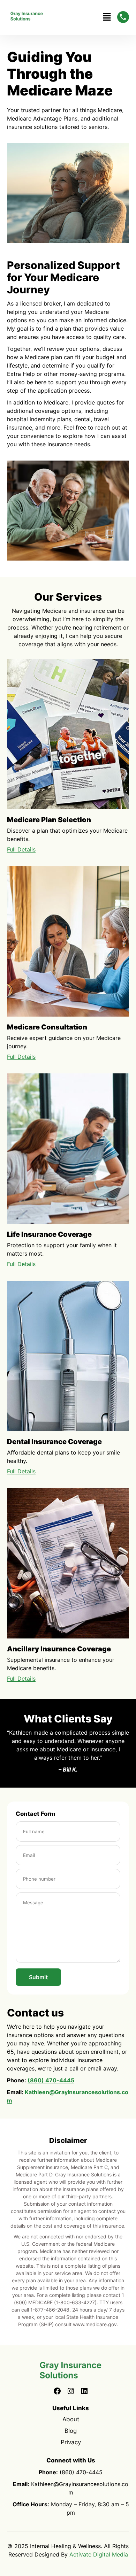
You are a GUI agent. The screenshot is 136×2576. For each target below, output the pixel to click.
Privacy (71, 2442)
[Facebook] (57, 2392)
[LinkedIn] (84, 2392)
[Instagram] (71, 2392)
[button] (107, 17)
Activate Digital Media (99, 2554)
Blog (71, 2431)
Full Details (21, 849)
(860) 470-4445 (51, 2080)
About (71, 2419)
